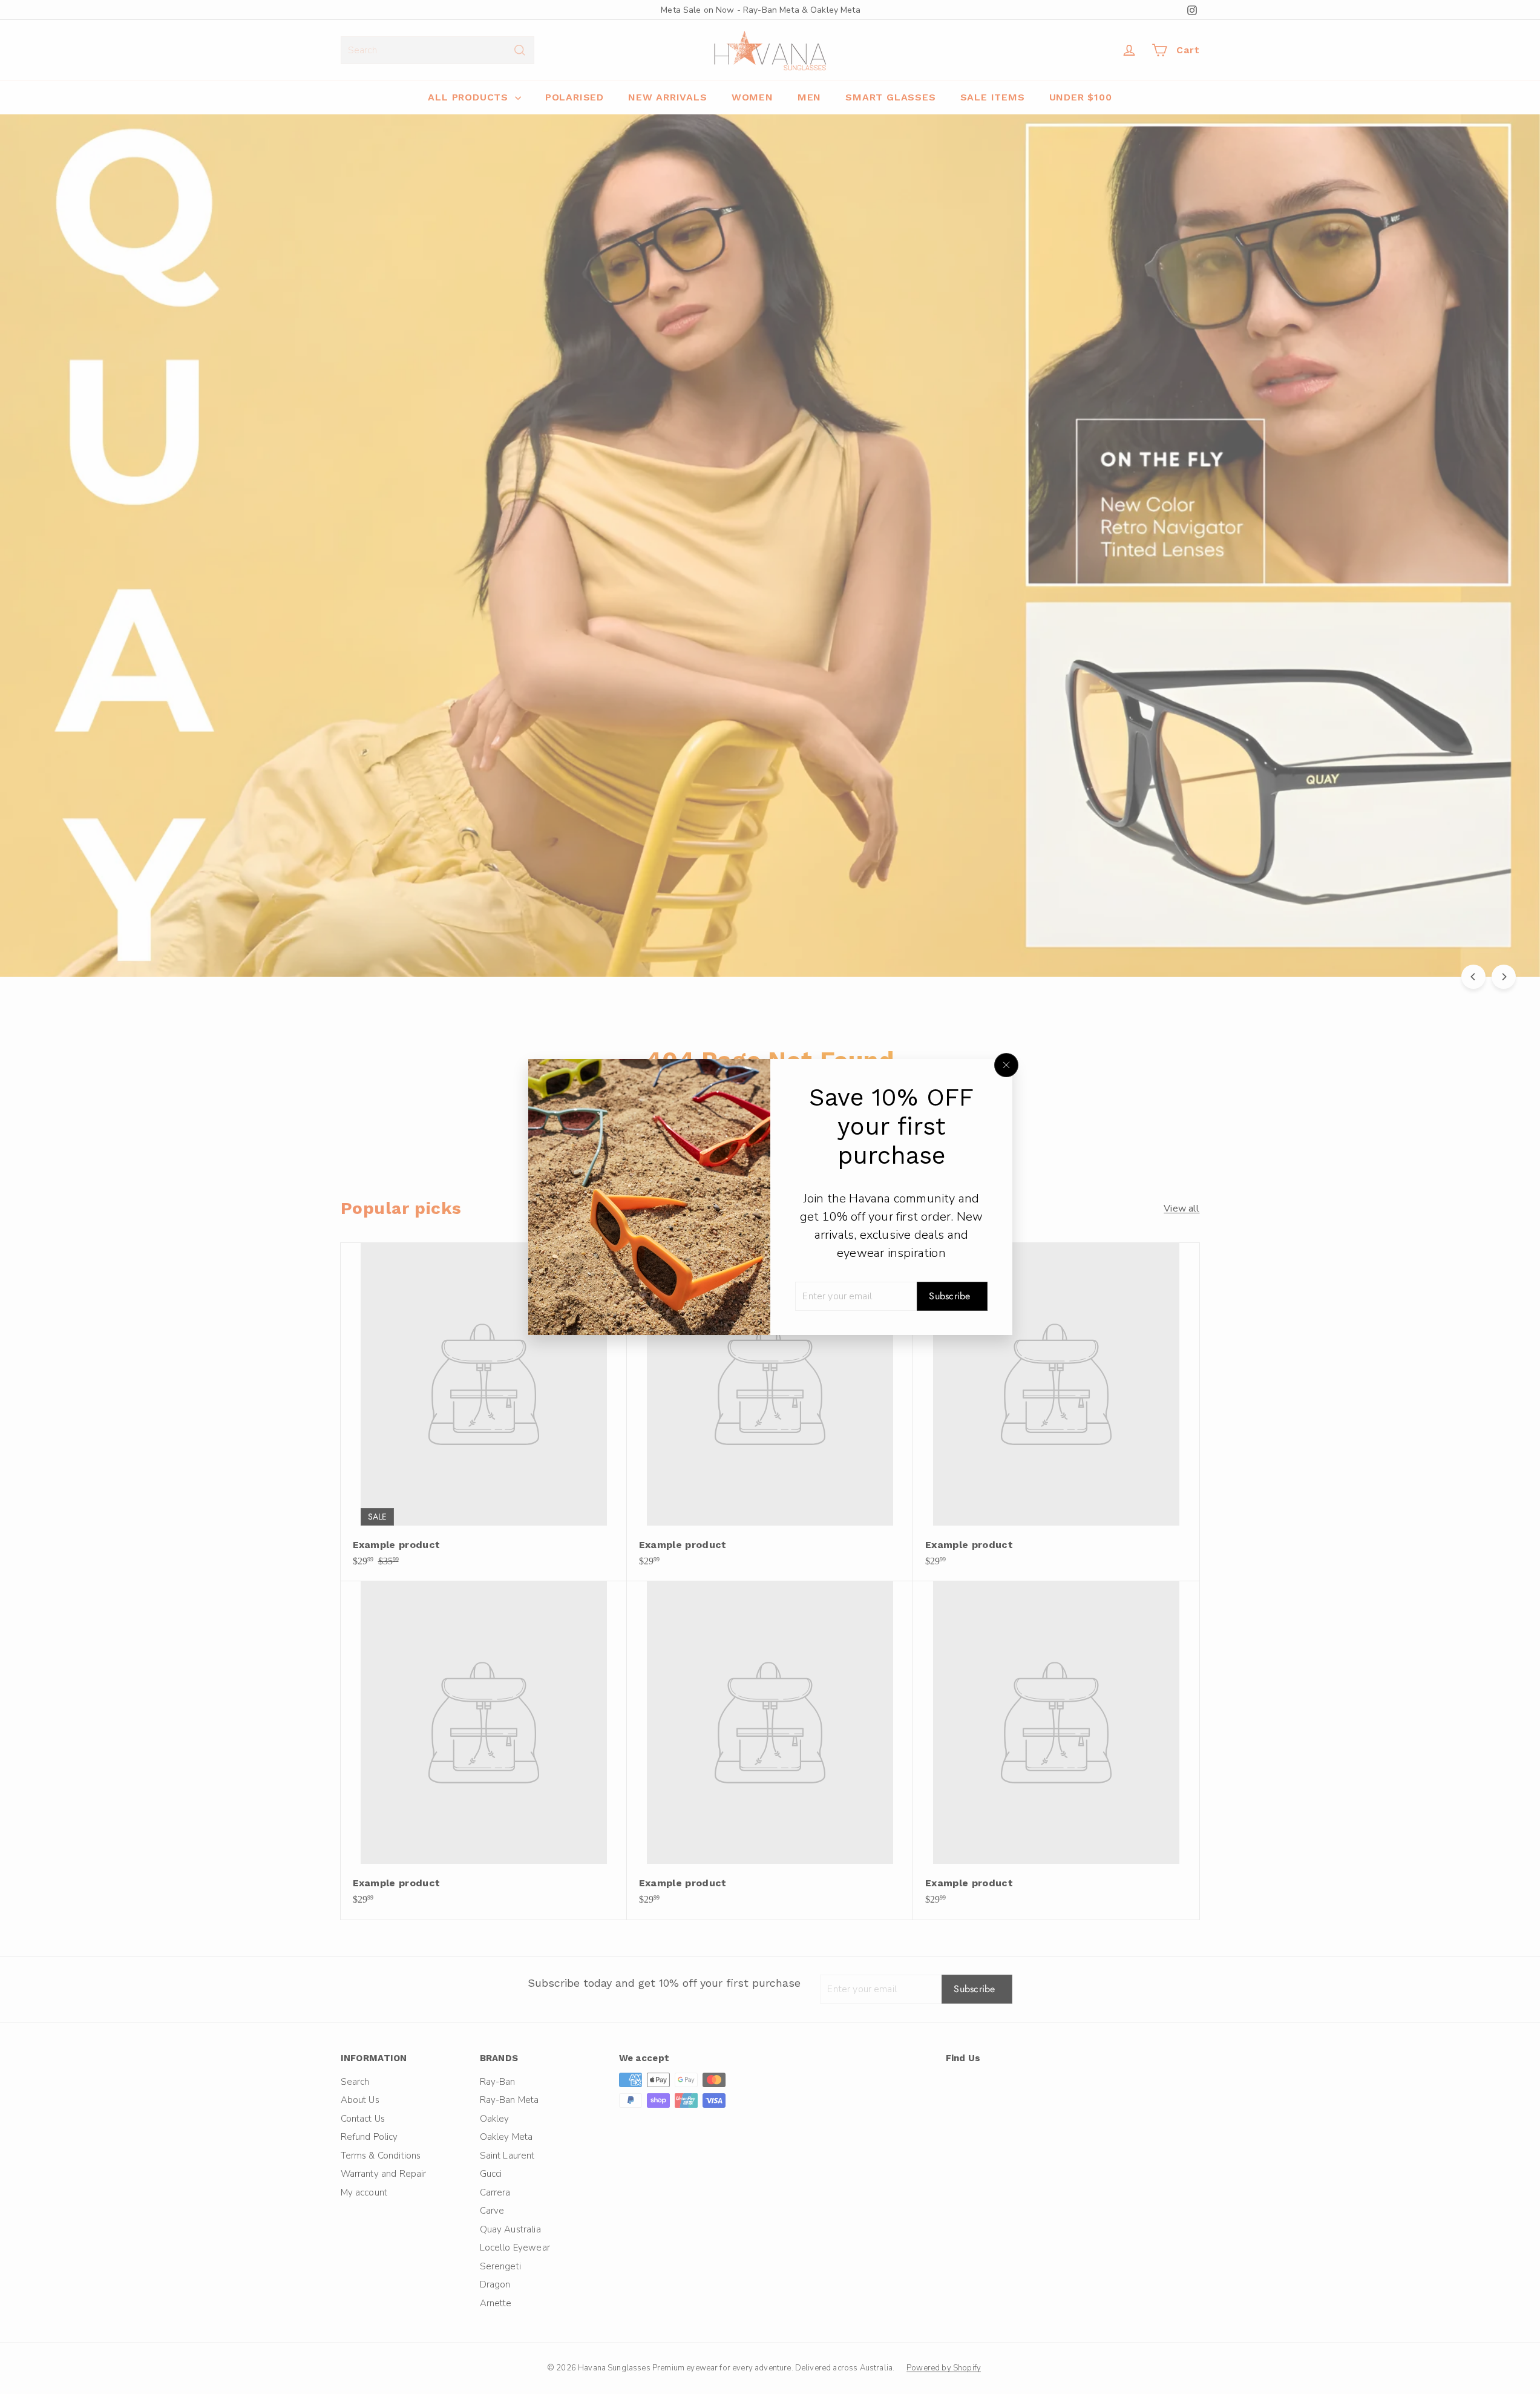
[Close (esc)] (1006, 1065)
